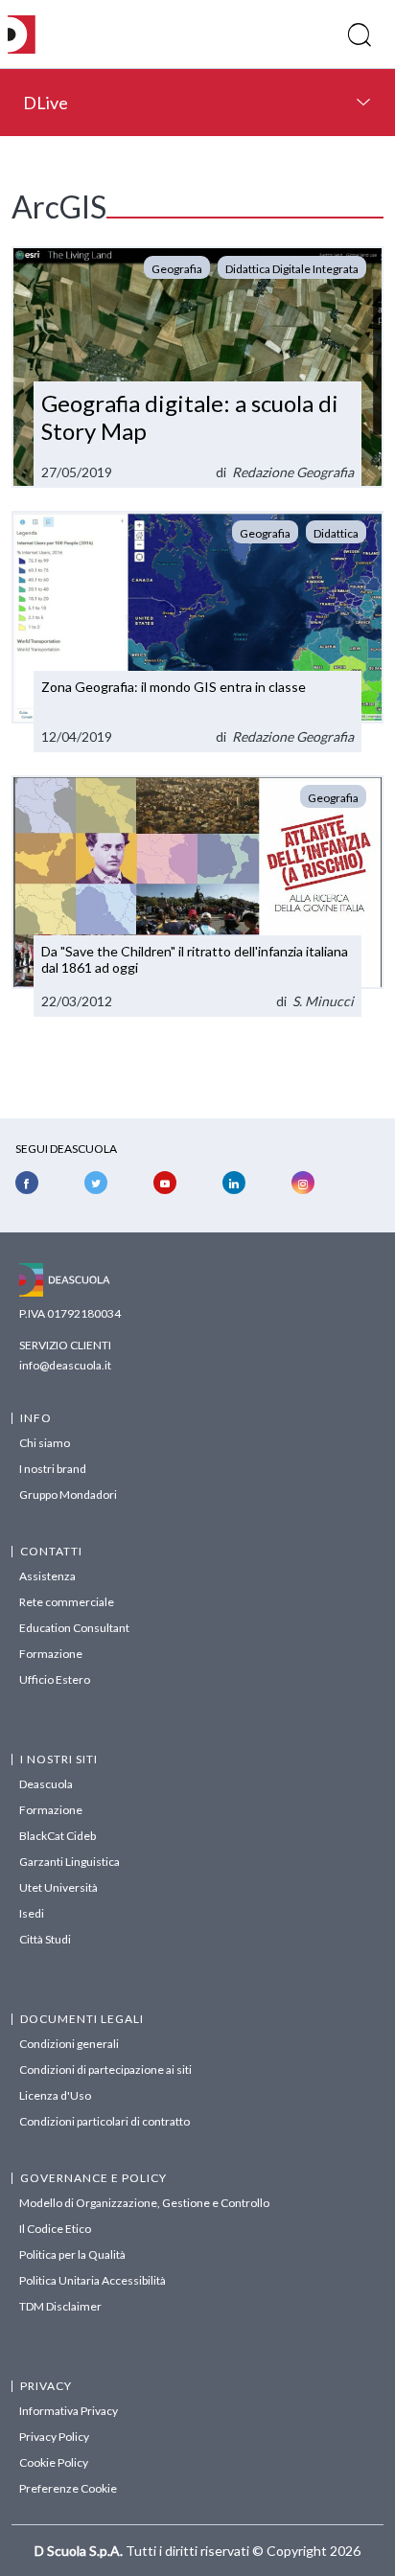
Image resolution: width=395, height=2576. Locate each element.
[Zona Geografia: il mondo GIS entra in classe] (197, 632)
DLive (46, 103)
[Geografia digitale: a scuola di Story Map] (197, 367)
